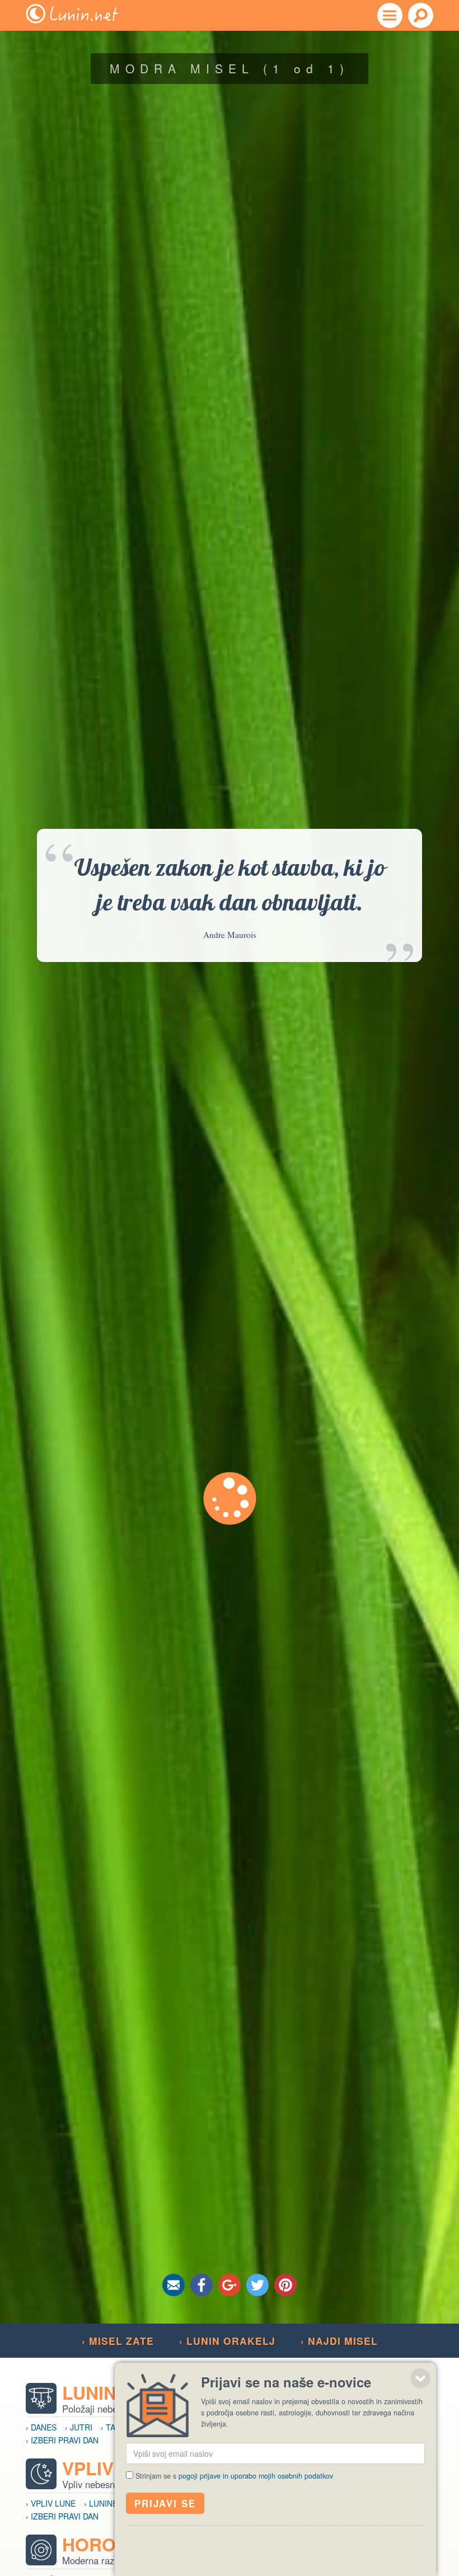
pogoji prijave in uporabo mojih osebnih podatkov (256, 2476)
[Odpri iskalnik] (421, 15)
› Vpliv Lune (51, 2503)
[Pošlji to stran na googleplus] (230, 2285)
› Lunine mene (113, 2503)
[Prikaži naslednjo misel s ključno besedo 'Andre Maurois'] (230, 1498)
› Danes (41, 2427)
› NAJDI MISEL (339, 2341)
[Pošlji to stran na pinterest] (285, 2285)
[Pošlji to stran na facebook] (202, 2285)
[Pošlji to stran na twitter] (257, 2285)
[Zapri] (420, 2378)
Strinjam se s (234, 2476)
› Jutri (79, 2427)
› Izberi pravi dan (62, 2440)
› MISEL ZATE (118, 2341)
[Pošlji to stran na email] (174, 2285)
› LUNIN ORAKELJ (227, 2341)
